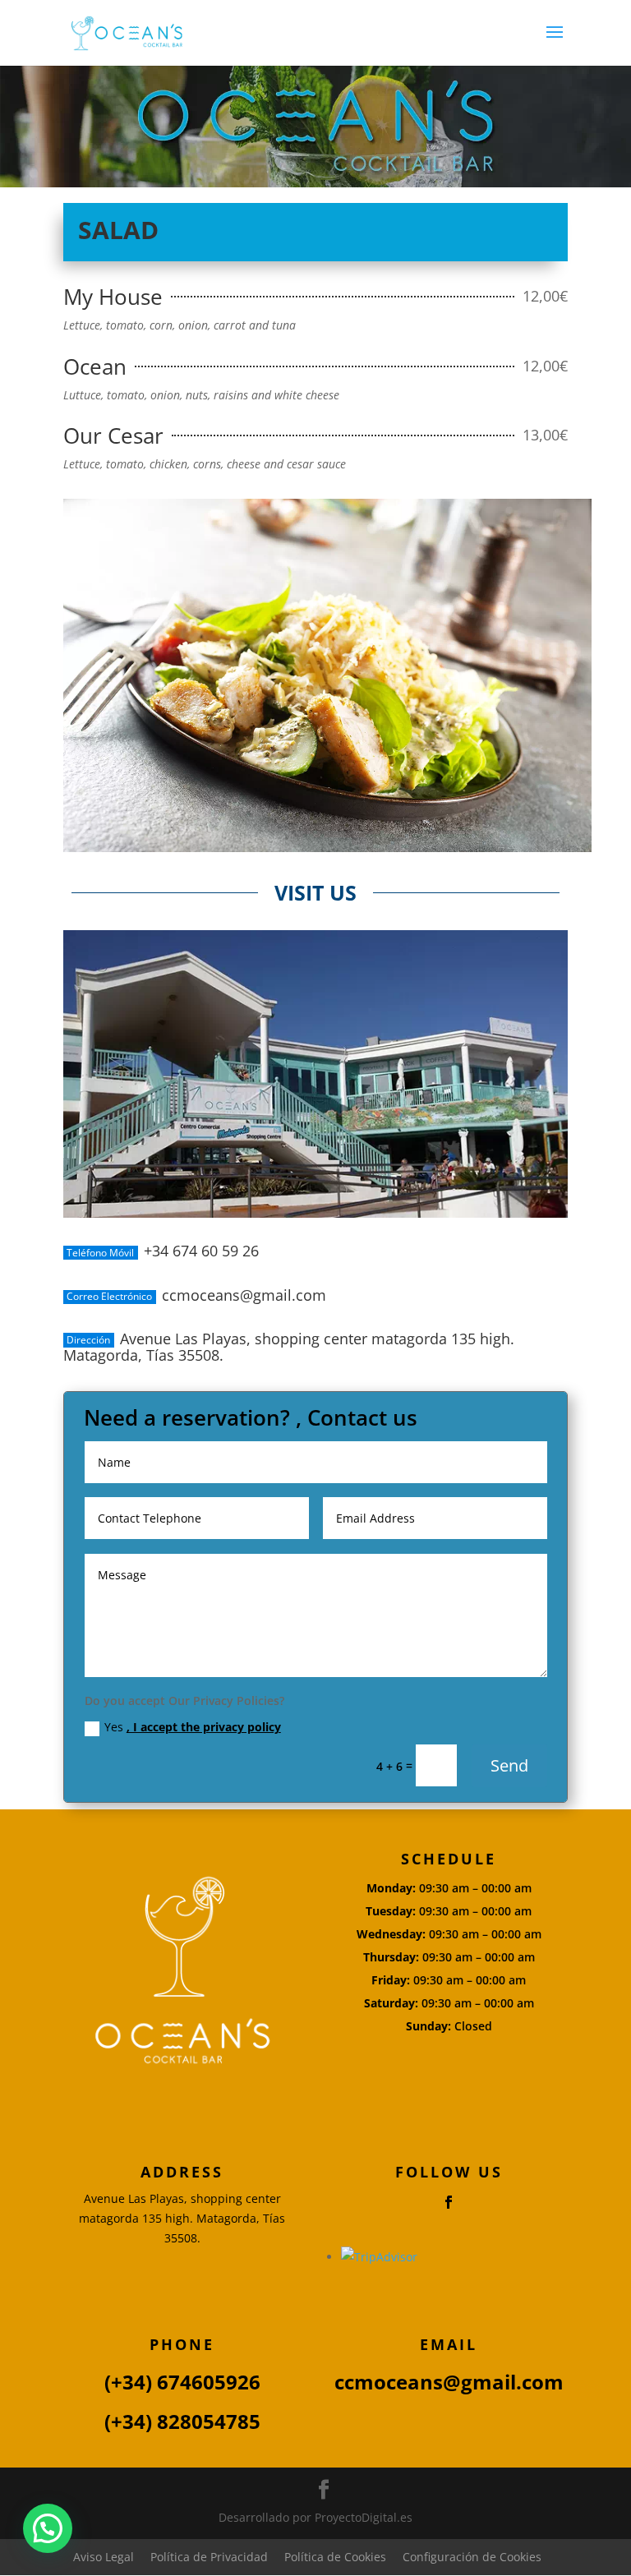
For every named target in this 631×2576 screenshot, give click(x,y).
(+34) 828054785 (182, 2421)
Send (509, 1765)
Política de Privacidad (209, 2557)
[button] (48, 2528)
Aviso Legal (104, 2557)
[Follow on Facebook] (449, 2202)
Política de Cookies (335, 2557)
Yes (193, 1727)
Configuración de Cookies (472, 2557)
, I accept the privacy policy (204, 1727)
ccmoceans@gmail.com (449, 2382)
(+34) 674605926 (182, 2382)
